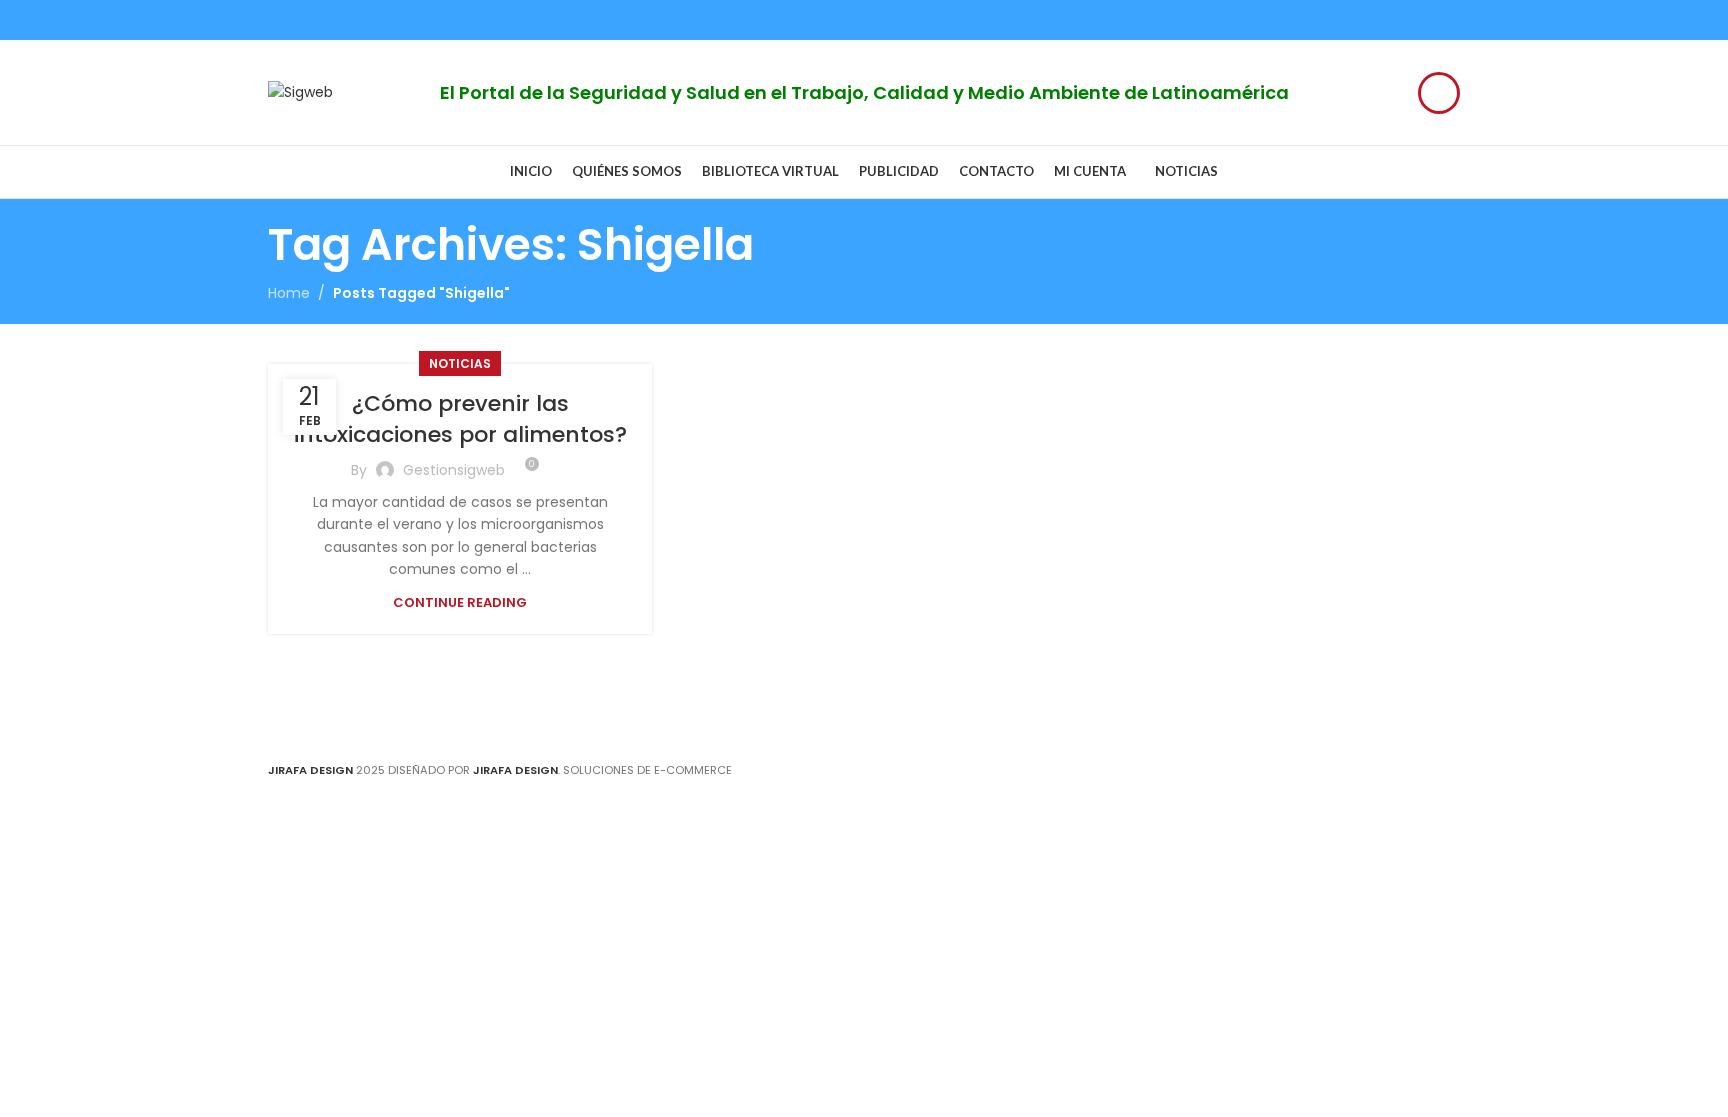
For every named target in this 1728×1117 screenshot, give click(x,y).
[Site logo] (300, 91)
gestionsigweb (454, 470)
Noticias (460, 363)
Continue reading (460, 602)
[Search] (1439, 93)
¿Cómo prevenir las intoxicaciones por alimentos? (460, 419)
